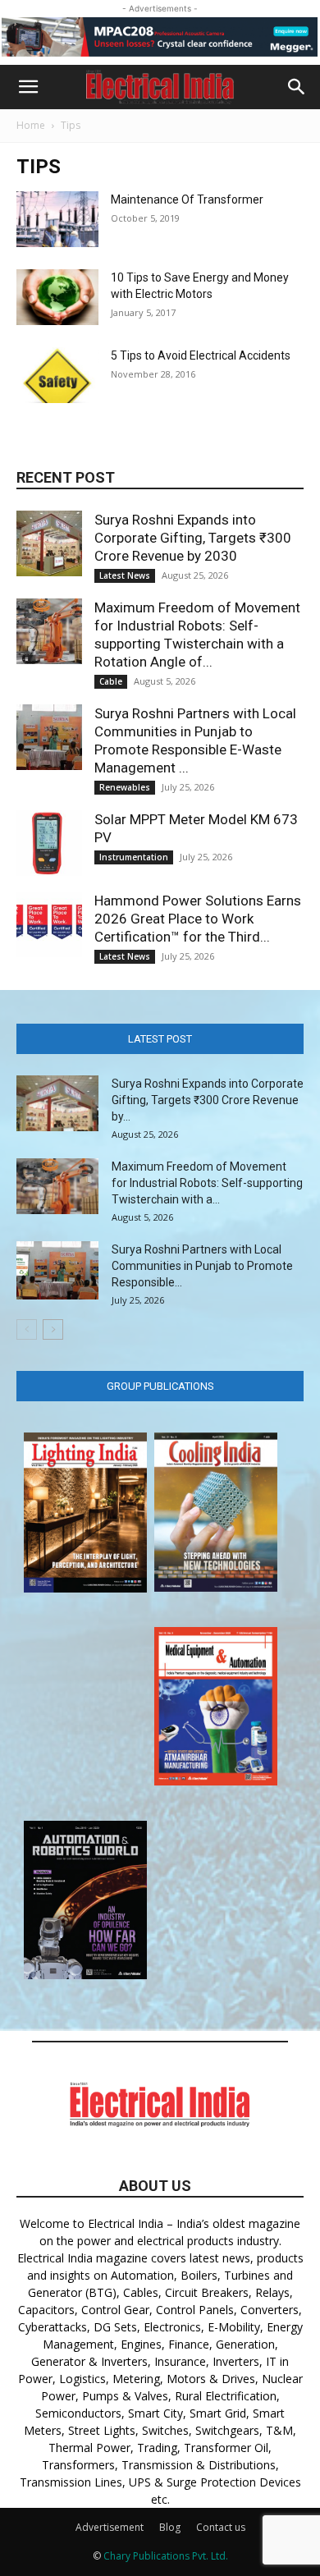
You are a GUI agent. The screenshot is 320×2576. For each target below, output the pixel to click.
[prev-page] (27, 1329)
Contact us (221, 2527)
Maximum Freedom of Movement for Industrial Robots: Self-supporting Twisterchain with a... (207, 1183)
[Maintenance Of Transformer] (57, 220)
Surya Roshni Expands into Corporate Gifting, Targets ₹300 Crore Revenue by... (208, 1100)
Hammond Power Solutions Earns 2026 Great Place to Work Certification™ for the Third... (198, 919)
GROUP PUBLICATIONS (160, 1386)
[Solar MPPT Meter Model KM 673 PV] (49, 843)
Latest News (125, 575)
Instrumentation (134, 857)
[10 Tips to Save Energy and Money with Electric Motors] (57, 298)
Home (31, 125)
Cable (111, 681)
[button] (28, 87)
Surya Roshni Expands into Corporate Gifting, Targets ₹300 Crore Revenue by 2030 (193, 538)
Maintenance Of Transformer (187, 199)
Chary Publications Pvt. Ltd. (166, 2556)
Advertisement (110, 2527)
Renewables (125, 787)
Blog (170, 2527)
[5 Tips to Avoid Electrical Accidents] (57, 376)
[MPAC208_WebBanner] (160, 37)
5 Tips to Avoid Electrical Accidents (201, 355)
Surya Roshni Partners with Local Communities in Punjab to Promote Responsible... (202, 1266)
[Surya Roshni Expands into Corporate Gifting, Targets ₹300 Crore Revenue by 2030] (49, 543)
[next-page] (53, 1329)
